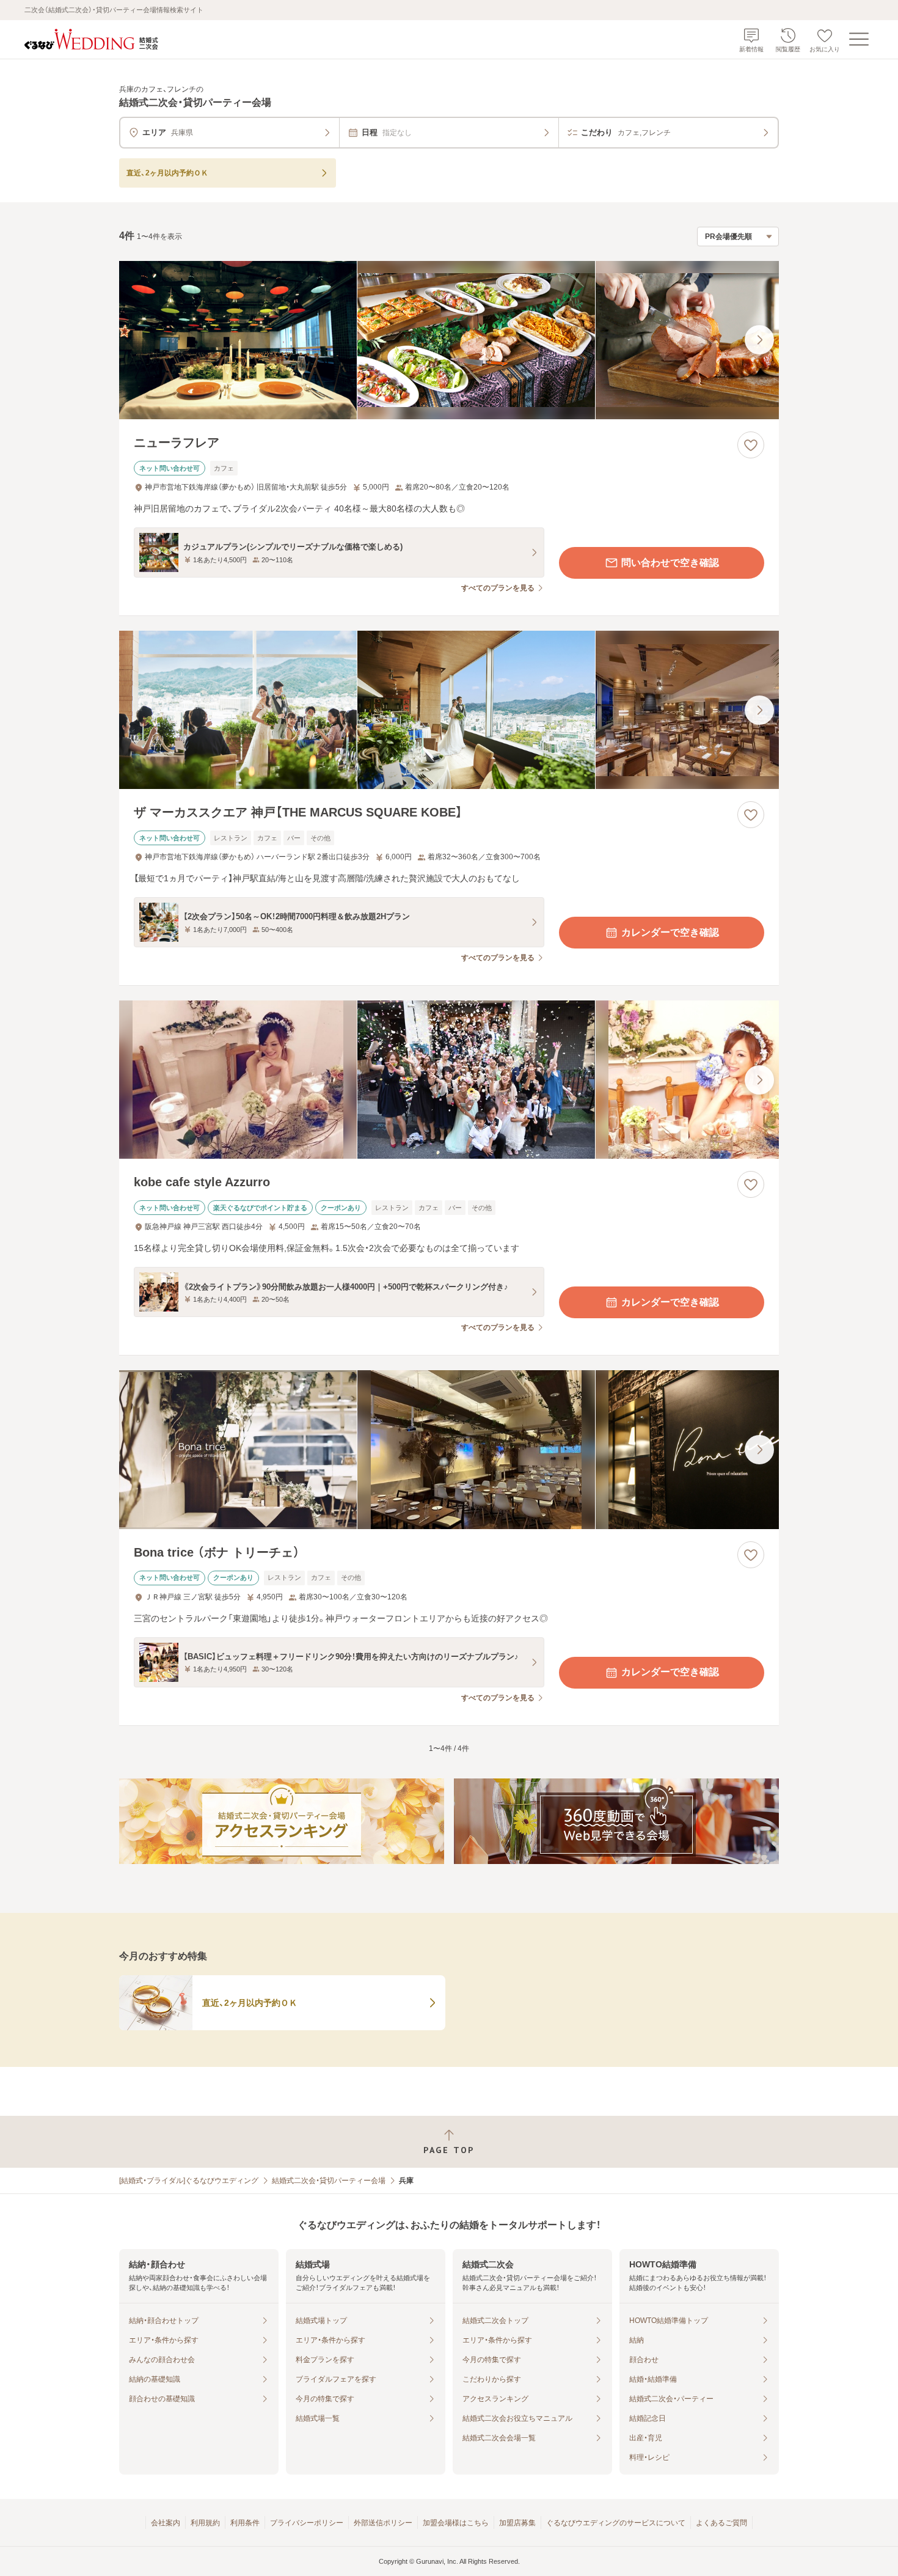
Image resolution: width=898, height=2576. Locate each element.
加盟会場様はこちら (456, 2523)
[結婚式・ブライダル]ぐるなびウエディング (189, 2181)
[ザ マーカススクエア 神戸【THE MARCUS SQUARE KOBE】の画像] (449, 710)
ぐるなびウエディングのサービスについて (616, 2523)
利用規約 (205, 2523)
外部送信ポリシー (383, 2523)
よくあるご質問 (721, 2523)
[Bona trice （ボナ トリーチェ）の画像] (449, 1449)
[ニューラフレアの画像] (449, 340)
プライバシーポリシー (307, 2523)
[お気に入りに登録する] (751, 445)
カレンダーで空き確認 (670, 932)
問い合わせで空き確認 (670, 563)
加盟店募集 (517, 2523)
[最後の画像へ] (759, 340)
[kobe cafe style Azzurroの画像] (449, 1080)
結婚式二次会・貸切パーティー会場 (329, 2181)
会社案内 (166, 2523)
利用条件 (245, 2523)
